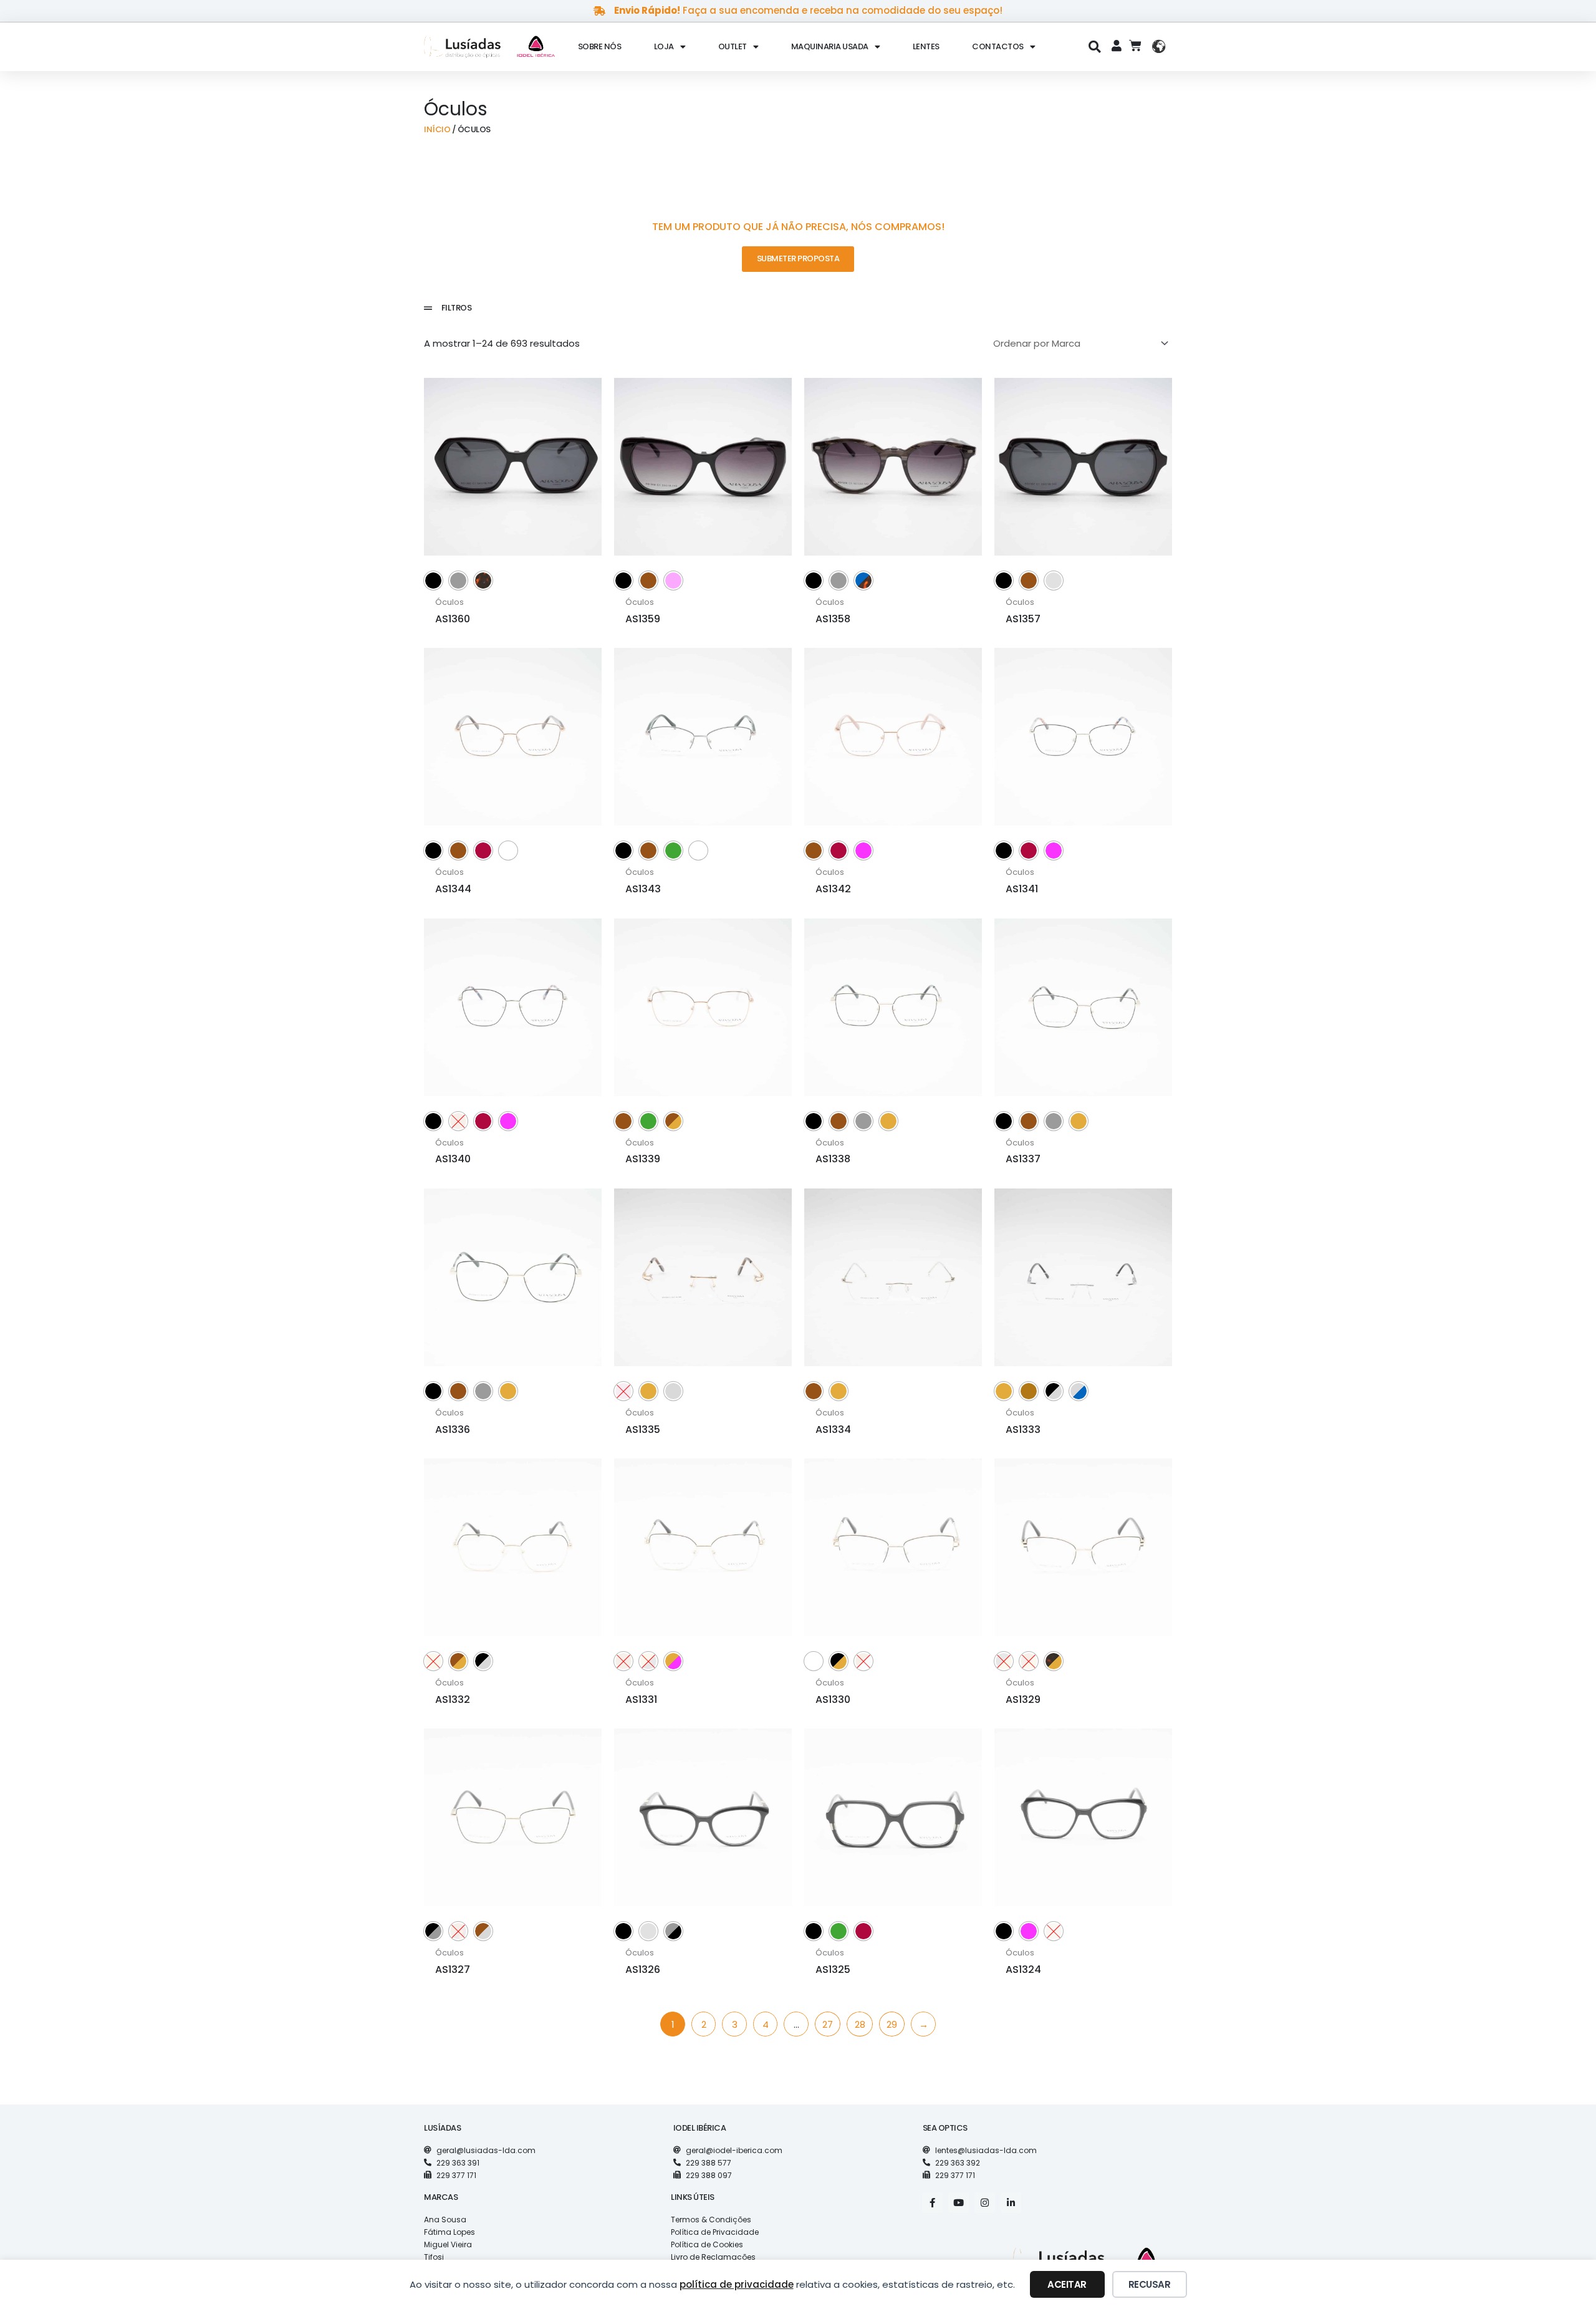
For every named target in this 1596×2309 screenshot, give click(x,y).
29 (892, 2024)
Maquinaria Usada (830, 46)
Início (437, 129)
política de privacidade (737, 2284)
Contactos (998, 46)
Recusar (1150, 2284)
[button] (1095, 46)
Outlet (733, 46)
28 (860, 2024)
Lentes (926, 46)
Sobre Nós (600, 46)
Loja (664, 46)
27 (828, 2024)
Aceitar (1067, 2284)
